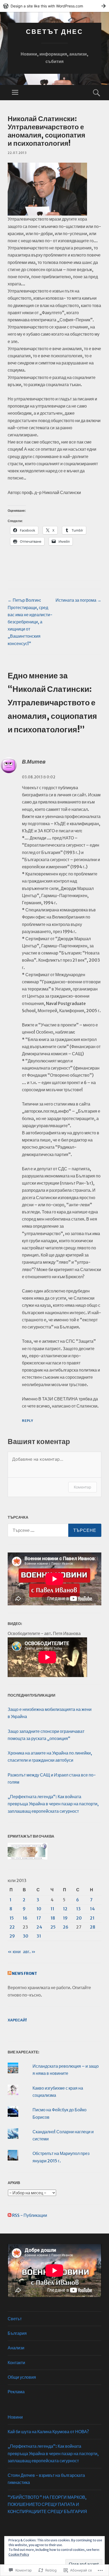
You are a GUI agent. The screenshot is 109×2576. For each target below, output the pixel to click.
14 (92, 1909)
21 (92, 1918)
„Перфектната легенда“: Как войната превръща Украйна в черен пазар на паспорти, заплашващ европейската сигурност (53, 1804)
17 (39, 1918)
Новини (15, 2417)
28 (93, 1927)
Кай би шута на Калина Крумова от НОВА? (48, 2432)
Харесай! (17, 2020)
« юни (14, 1952)
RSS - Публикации (30, 2215)
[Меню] (15, 93)
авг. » (29, 1952)
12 (65, 1909)
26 (66, 1927)
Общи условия (22, 2377)
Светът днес (54, 32)
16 (25, 1918)
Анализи (16, 2348)
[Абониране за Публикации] (10, 2215)
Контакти (16, 2363)
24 (39, 1927)
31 (39, 1936)
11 (52, 1909)
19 (65, 1918)
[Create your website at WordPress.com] (54, 6)
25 (53, 1927)
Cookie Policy (19, 2554)
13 (78, 1909)
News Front (24, 1974)
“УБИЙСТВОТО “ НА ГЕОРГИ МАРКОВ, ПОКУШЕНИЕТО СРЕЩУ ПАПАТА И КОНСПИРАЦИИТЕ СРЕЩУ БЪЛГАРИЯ (47, 2504)
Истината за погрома (78, 600)
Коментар (83, 1487)
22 (12, 1927)
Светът (15, 2319)
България (17, 2333)
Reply (28, 1421)
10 (39, 1909)
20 (79, 1918)
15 (12, 1918)
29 (12, 1936)
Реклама (16, 2392)
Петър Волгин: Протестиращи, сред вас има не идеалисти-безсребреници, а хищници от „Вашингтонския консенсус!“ (30, 622)
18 (53, 1918)
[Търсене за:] (54, 1530)
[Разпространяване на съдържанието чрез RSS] (10, 1974)
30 (26, 1936)
